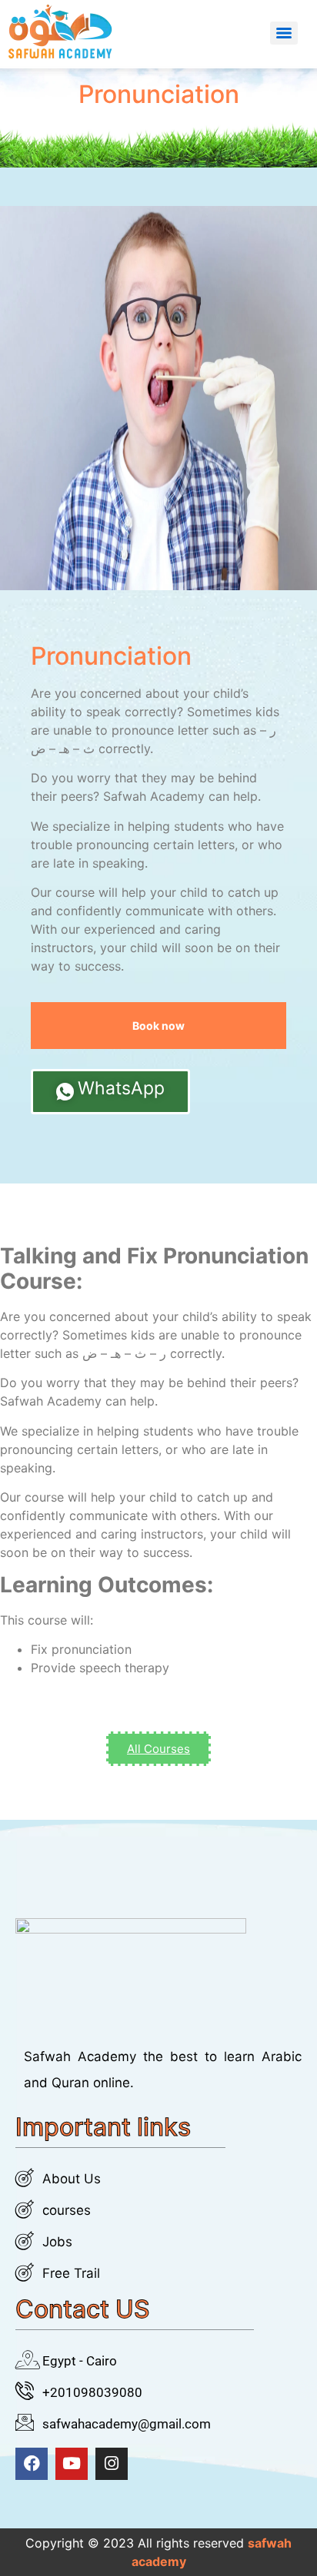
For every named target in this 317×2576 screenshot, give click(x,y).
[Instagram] (112, 2464)
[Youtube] (72, 2464)
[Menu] (284, 33)
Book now (158, 1026)
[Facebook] (32, 2464)
